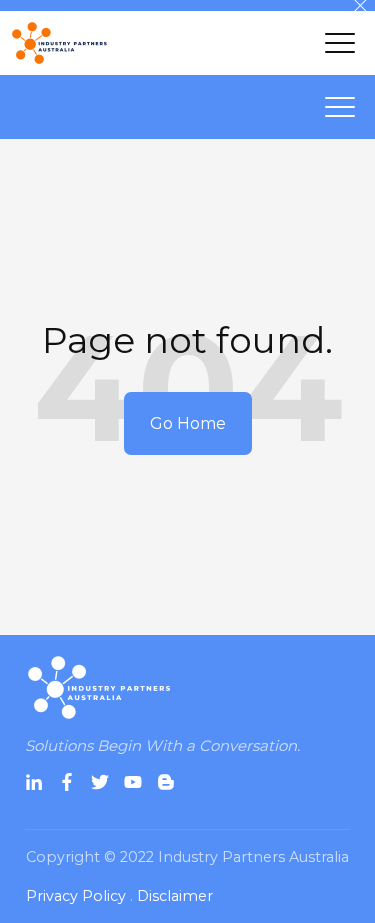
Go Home (188, 423)
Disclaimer (175, 896)
